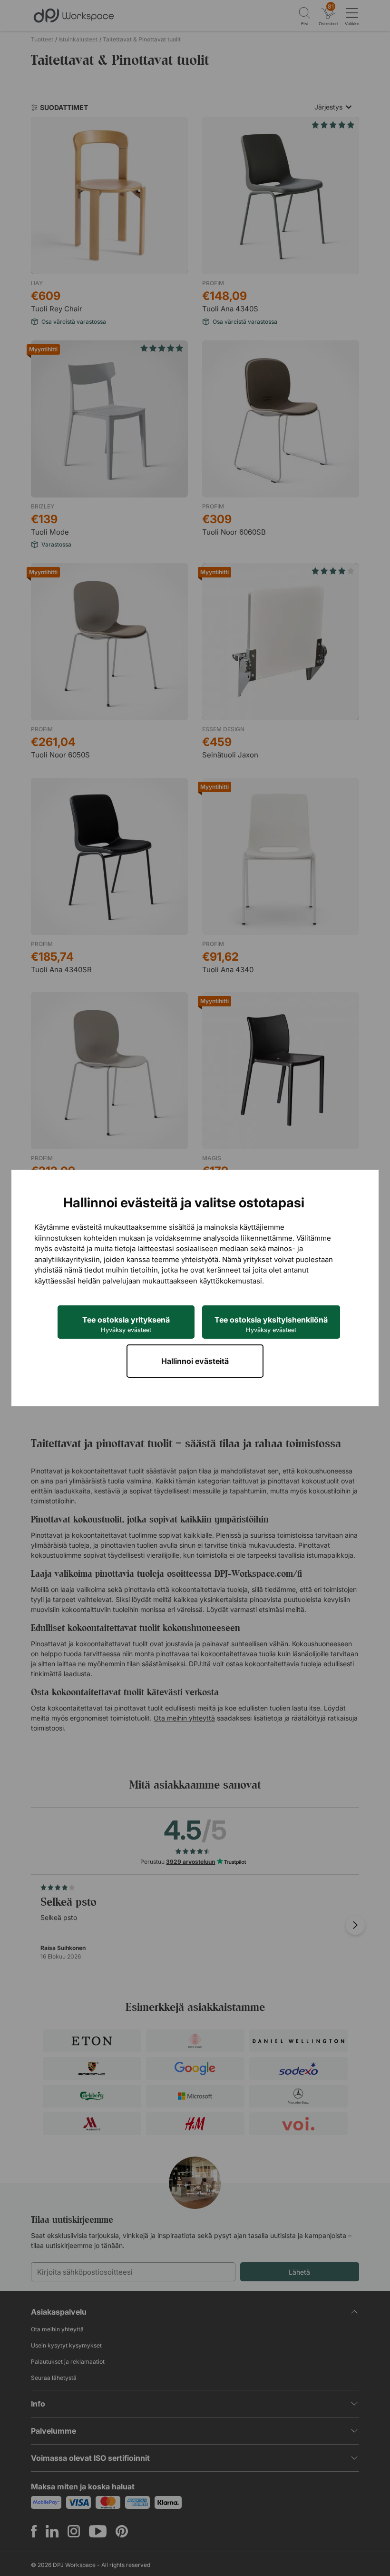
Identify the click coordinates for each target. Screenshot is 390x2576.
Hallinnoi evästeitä (195, 1361)
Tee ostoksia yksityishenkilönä (271, 1324)
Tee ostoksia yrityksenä (126, 1324)
